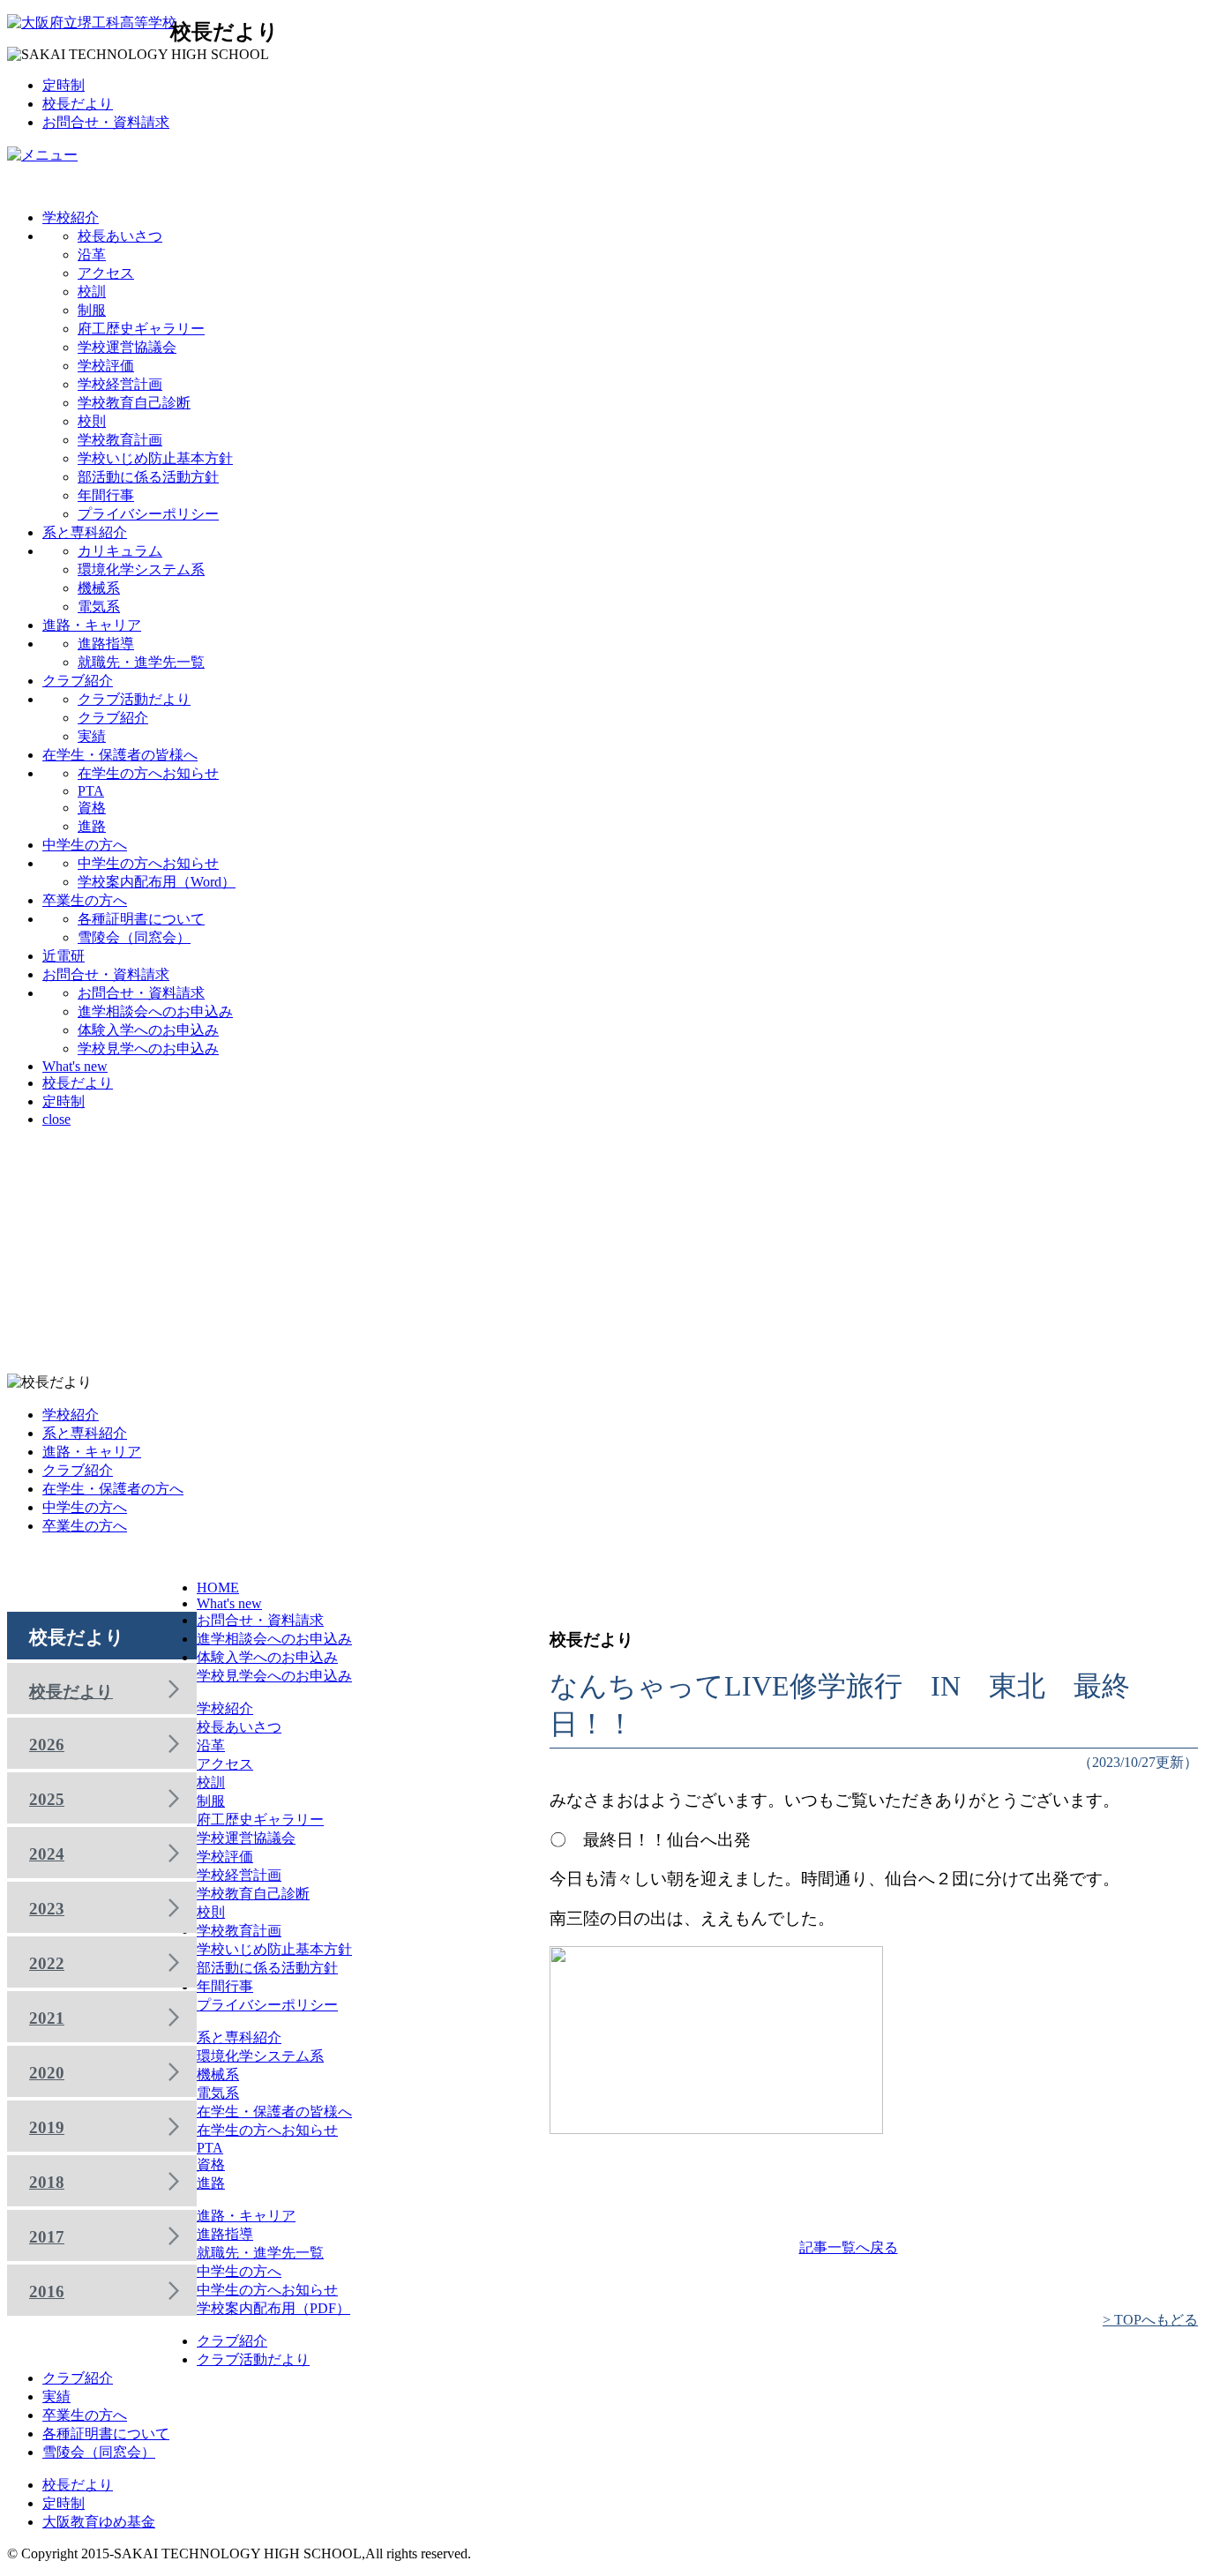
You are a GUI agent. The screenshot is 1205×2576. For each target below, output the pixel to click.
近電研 (64, 956)
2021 (47, 2018)
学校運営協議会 (127, 347)
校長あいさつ (120, 236)
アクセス (106, 273)
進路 (92, 826)
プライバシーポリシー (148, 514)
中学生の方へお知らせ (148, 863)
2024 (47, 1854)
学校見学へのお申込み (148, 1048)
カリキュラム (120, 551)
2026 (47, 1745)
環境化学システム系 (141, 569)
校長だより (78, 104)
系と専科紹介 (85, 532)
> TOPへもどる (1150, 2320)
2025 (47, 1799)
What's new (75, 1066)
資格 (92, 808)
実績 (92, 736)
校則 (92, 421)
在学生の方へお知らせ (148, 773)
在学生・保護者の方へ (113, 1489)
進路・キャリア (92, 625)
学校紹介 (71, 217)
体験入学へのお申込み (148, 1030)
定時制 (64, 85)
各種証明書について (141, 919)
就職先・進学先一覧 (141, 662)
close (56, 1119)
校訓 (92, 292)
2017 (47, 2237)
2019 (47, 2127)
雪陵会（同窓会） (134, 937)
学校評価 (106, 366)
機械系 (99, 588)
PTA (91, 791)
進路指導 (106, 644)
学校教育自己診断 (134, 403)
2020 (47, 2073)
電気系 (99, 607)
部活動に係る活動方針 (148, 477)
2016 (47, 2291)
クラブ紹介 (78, 681)
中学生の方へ (85, 845)
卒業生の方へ (85, 900)
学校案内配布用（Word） (157, 882)
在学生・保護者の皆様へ (120, 755)
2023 (47, 1909)
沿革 (92, 255)
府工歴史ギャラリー (141, 329)
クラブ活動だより (134, 699)
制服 (92, 310)
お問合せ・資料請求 (106, 122)
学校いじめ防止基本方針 (155, 458)
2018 (47, 2182)
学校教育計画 (120, 440)
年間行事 (106, 495)
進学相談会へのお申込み (155, 1011)
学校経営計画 (120, 384)
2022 (47, 1963)
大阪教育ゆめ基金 (99, 2522)
